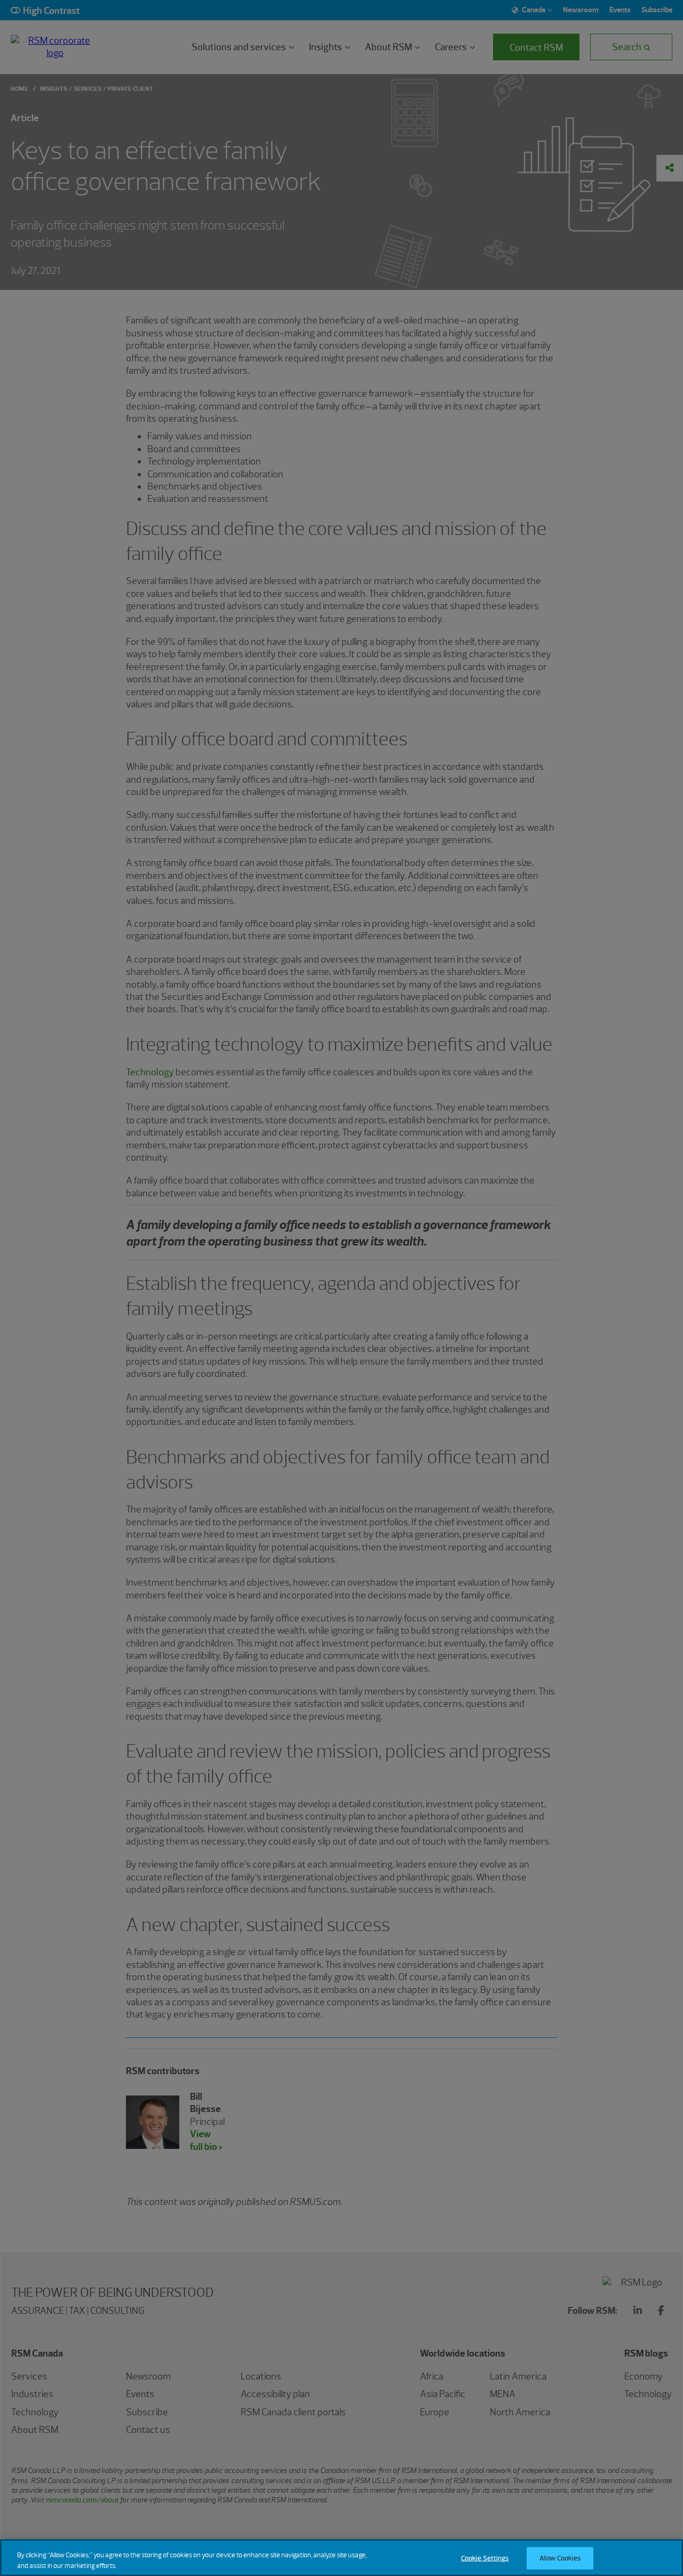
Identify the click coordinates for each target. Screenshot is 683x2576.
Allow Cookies (560, 2558)
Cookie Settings (485, 2558)
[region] (341, 2558)
